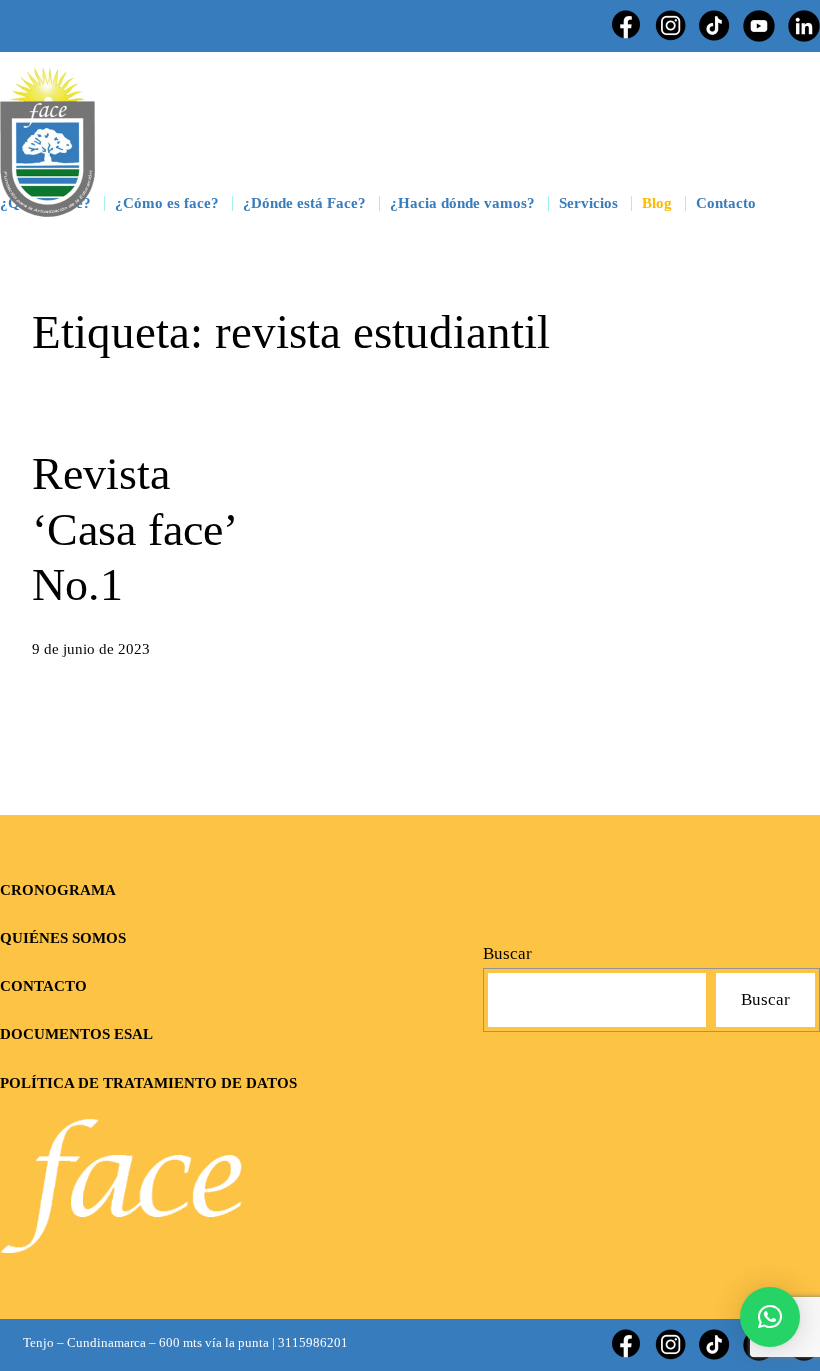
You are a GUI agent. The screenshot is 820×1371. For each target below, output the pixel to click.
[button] (770, 1317)
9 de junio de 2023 (91, 649)
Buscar (507, 953)
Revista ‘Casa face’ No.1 (133, 529)
